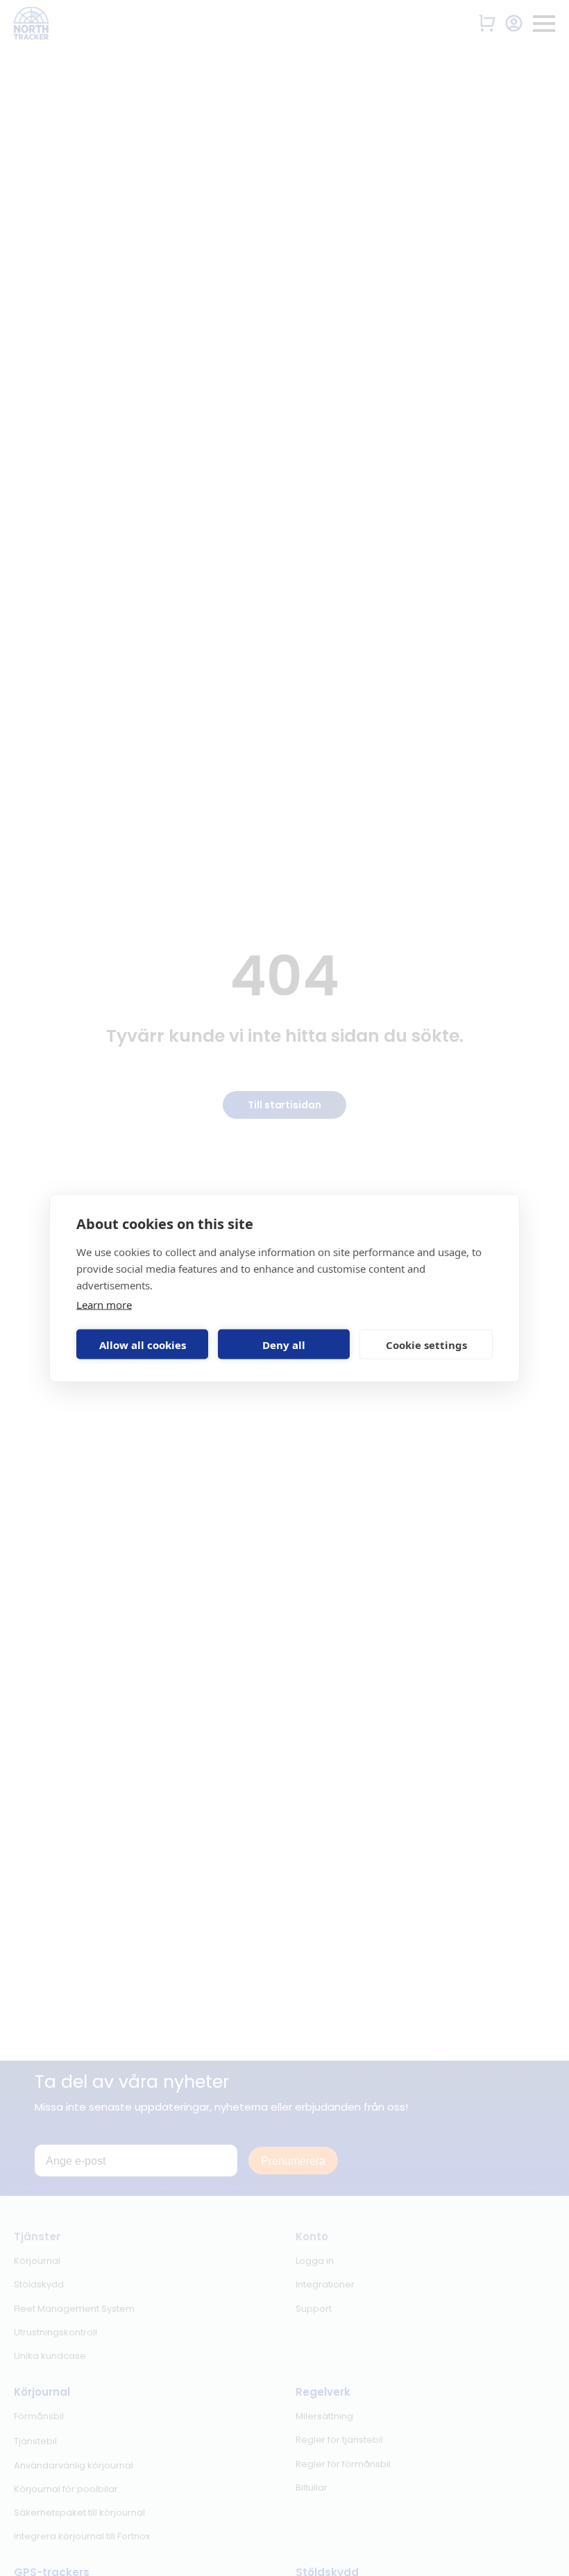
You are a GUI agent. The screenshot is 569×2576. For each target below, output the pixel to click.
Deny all (284, 1344)
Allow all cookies (143, 1344)
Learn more (104, 1305)
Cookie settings (426, 1344)
